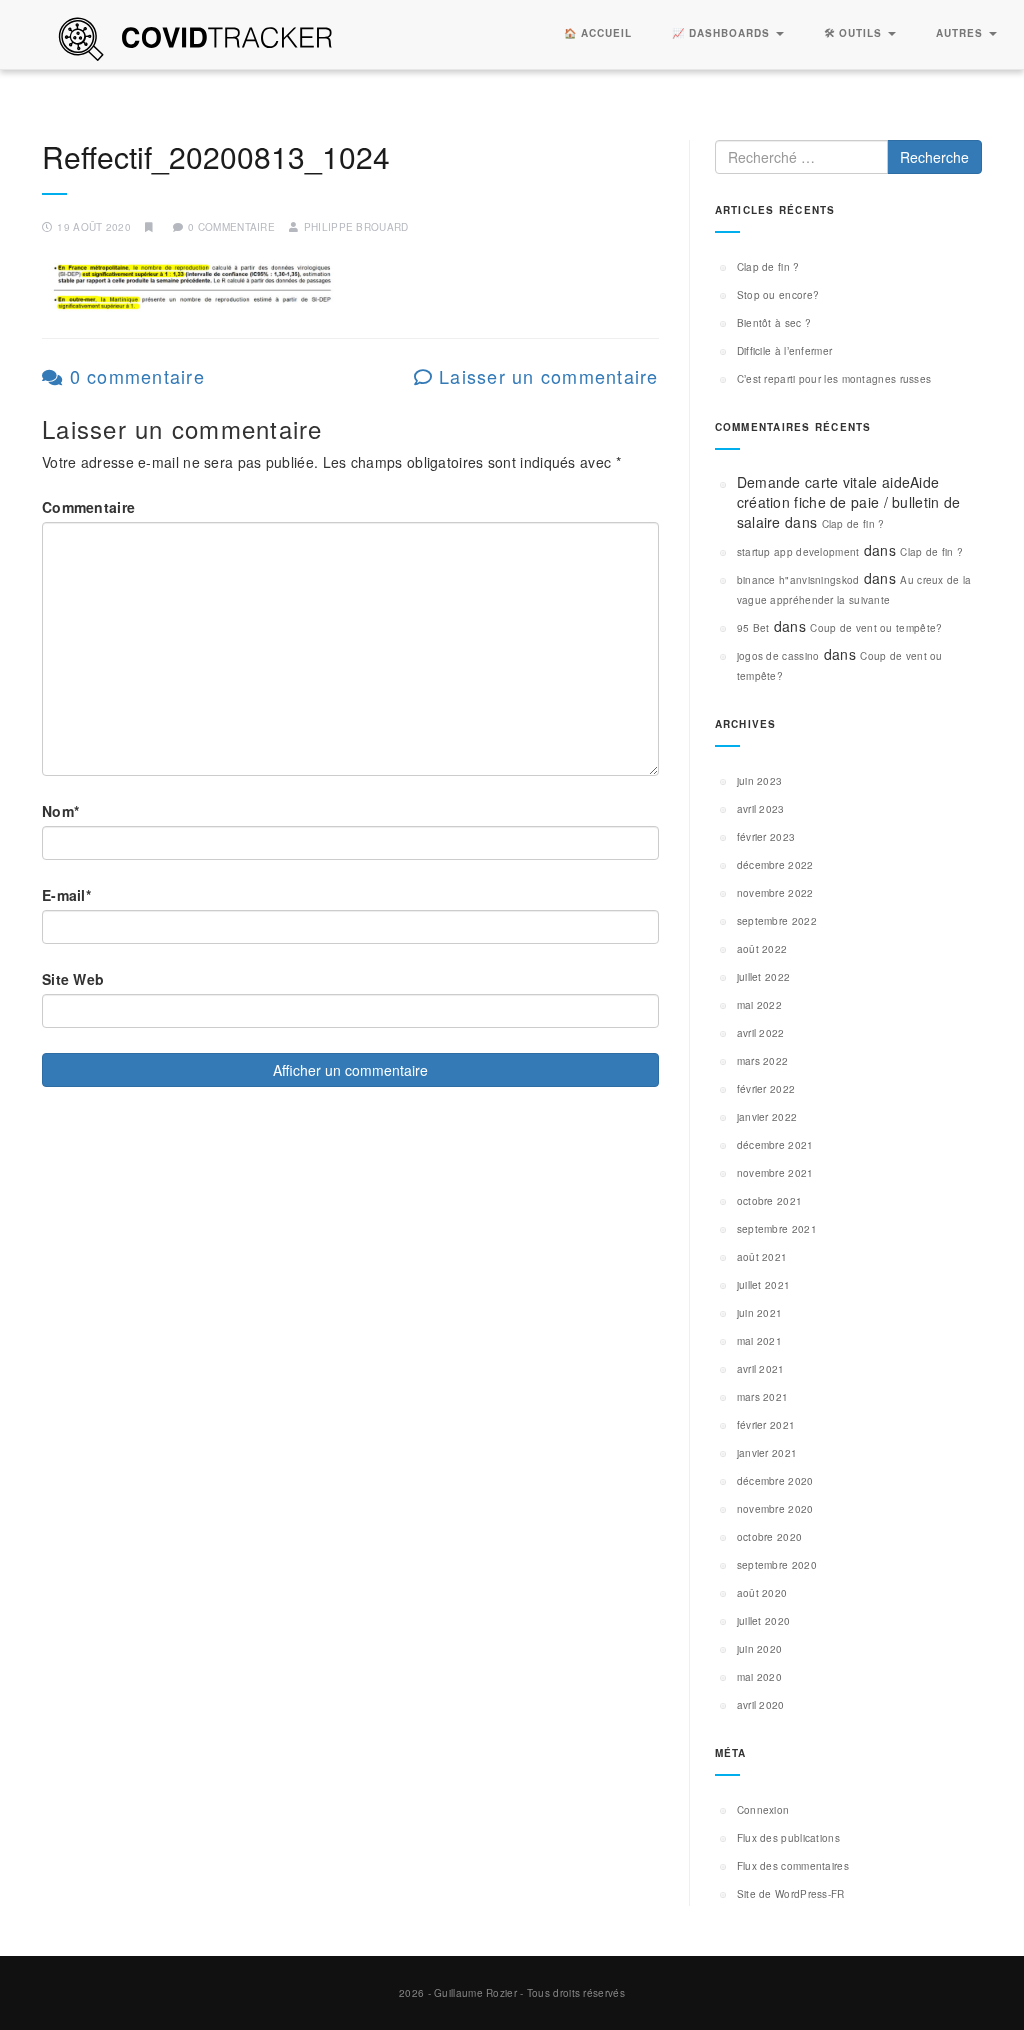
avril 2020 (761, 1705)
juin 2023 (760, 781)
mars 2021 (763, 1397)
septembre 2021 (777, 1229)
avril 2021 (761, 1369)
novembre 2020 (775, 1509)
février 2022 (766, 1089)
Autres (961, 33)
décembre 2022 (775, 865)
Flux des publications (788, 1838)
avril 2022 (761, 1033)
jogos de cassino (778, 656)
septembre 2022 (777, 921)
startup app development (798, 552)
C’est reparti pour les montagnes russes (834, 379)
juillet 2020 (764, 1621)
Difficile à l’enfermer (785, 351)
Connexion (763, 1810)
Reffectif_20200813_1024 (216, 156)
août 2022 (762, 949)
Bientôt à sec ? (774, 323)
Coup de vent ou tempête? (876, 628)
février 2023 (766, 837)
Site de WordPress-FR (791, 1894)
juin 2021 (760, 1313)
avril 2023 (761, 809)
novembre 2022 (775, 893)
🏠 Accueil (598, 33)
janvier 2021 (767, 1453)
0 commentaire (134, 376)
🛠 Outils (855, 33)
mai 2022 (759, 1005)
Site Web (73, 979)
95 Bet (753, 628)
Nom (60, 811)
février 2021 (766, 1425)
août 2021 (762, 1257)
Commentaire (88, 507)
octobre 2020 (770, 1537)
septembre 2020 (777, 1565)
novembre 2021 (775, 1173)
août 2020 (762, 1593)
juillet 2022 (764, 977)
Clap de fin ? (768, 267)
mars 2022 (763, 1061)
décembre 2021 (775, 1145)
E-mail (66, 895)
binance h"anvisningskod (798, 580)
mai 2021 (759, 1341)
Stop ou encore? (778, 295)
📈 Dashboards (723, 33)
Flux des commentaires (793, 1866)
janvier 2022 (767, 1117)
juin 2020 (760, 1649)
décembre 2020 (775, 1481)
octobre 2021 (770, 1201)
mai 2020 (759, 1677)
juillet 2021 (764, 1285)
